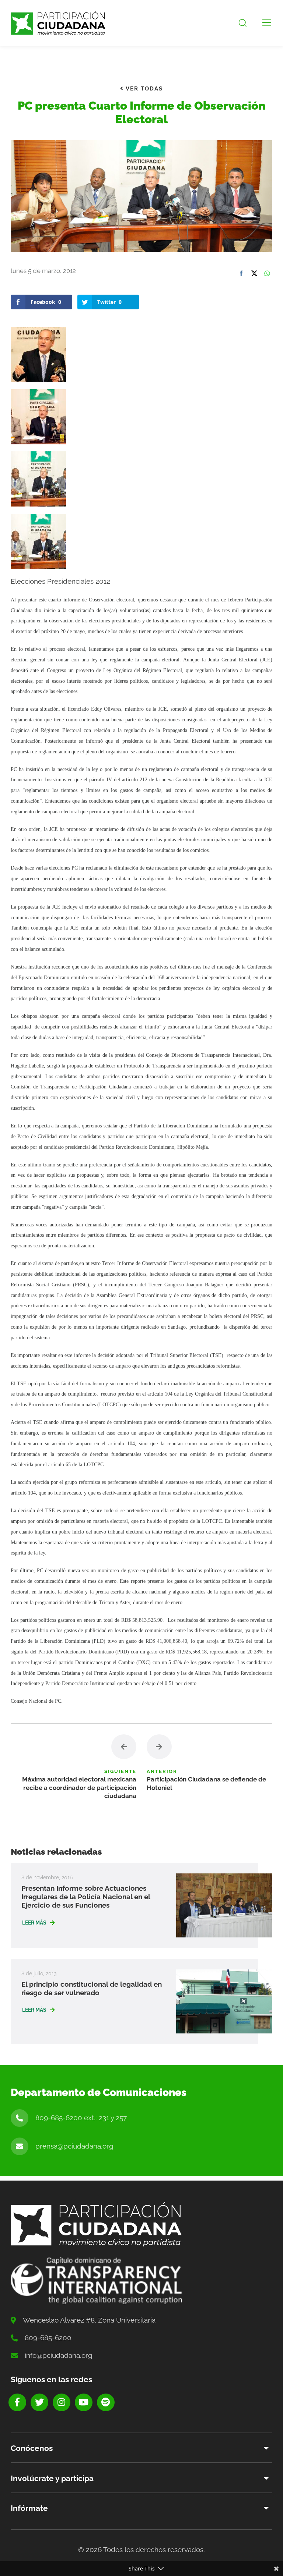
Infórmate (29, 2508)
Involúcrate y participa (52, 2478)
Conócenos (32, 2448)
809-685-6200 (48, 2338)
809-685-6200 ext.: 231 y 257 (81, 2118)
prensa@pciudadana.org (74, 2146)
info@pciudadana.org (59, 2355)
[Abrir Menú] (267, 23)
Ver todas (143, 89)
